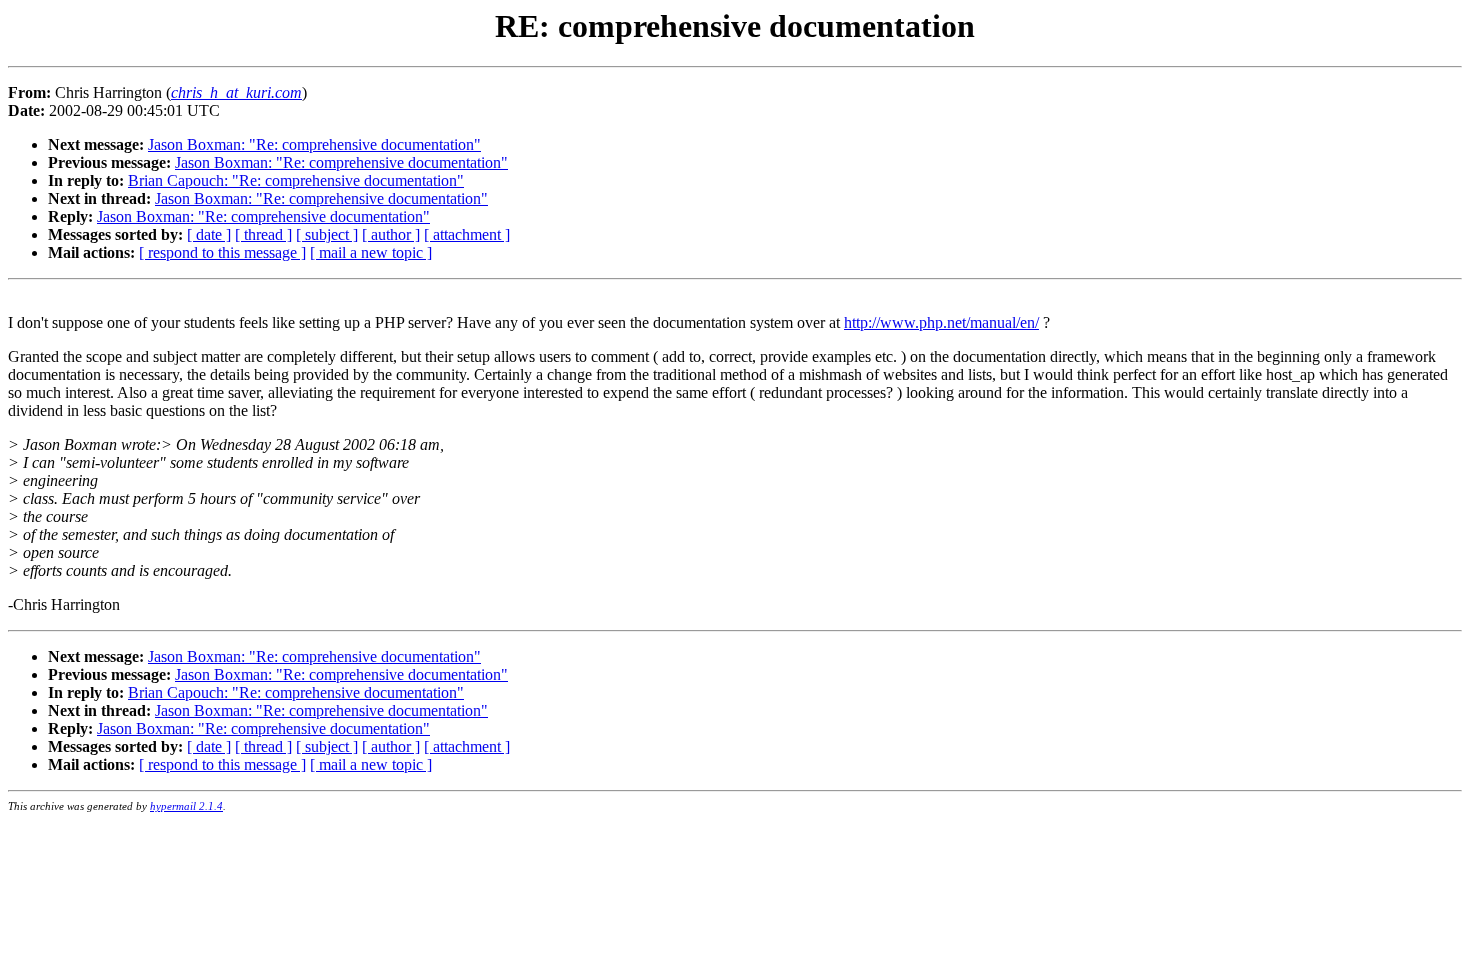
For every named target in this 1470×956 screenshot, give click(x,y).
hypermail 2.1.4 (186, 806)
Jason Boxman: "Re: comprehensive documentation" (314, 144)
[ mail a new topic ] (371, 252)
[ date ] (209, 234)
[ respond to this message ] (222, 252)
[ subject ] (327, 234)
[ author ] (391, 234)
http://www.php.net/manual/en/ (941, 322)
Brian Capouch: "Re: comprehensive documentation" (296, 180)
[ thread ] (263, 234)
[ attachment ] (467, 234)
